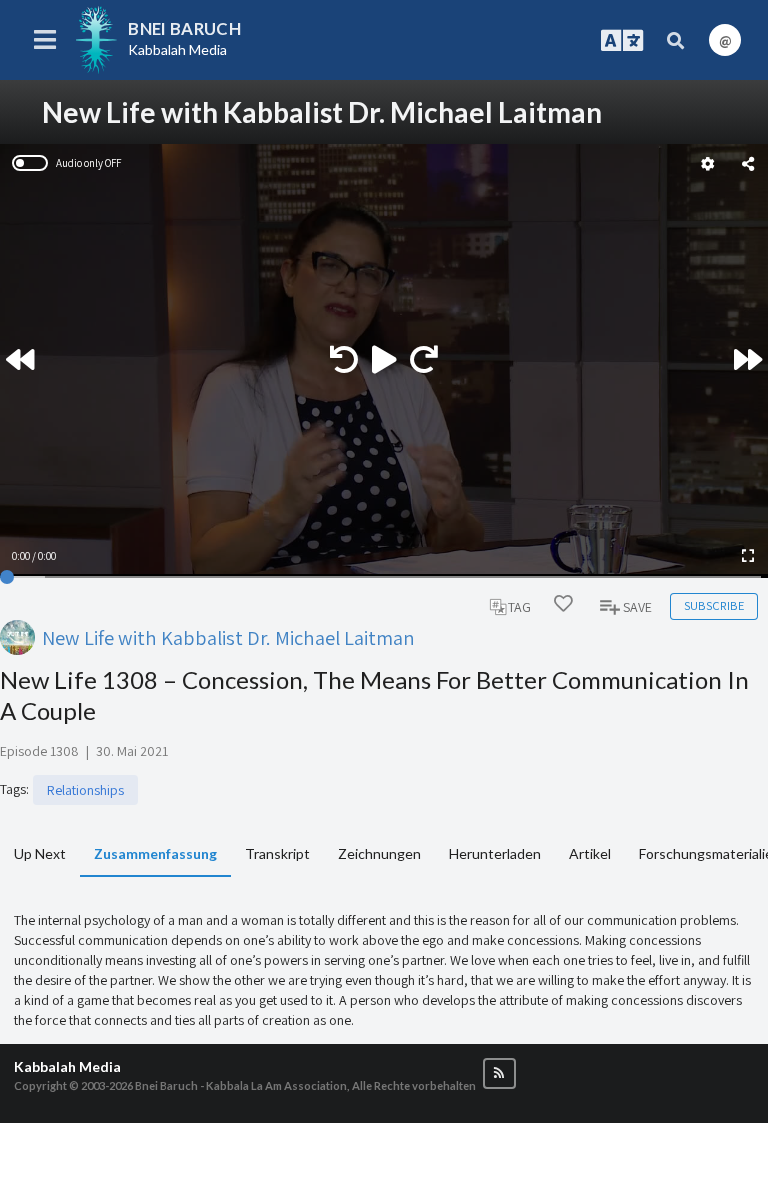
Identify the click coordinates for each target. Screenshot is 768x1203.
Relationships (85, 790)
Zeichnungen (379, 853)
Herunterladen (495, 853)
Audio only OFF (88, 163)
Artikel (590, 853)
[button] (499, 1073)
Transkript (277, 853)
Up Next (40, 853)
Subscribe (714, 605)
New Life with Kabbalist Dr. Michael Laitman (228, 637)
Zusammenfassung (155, 853)
